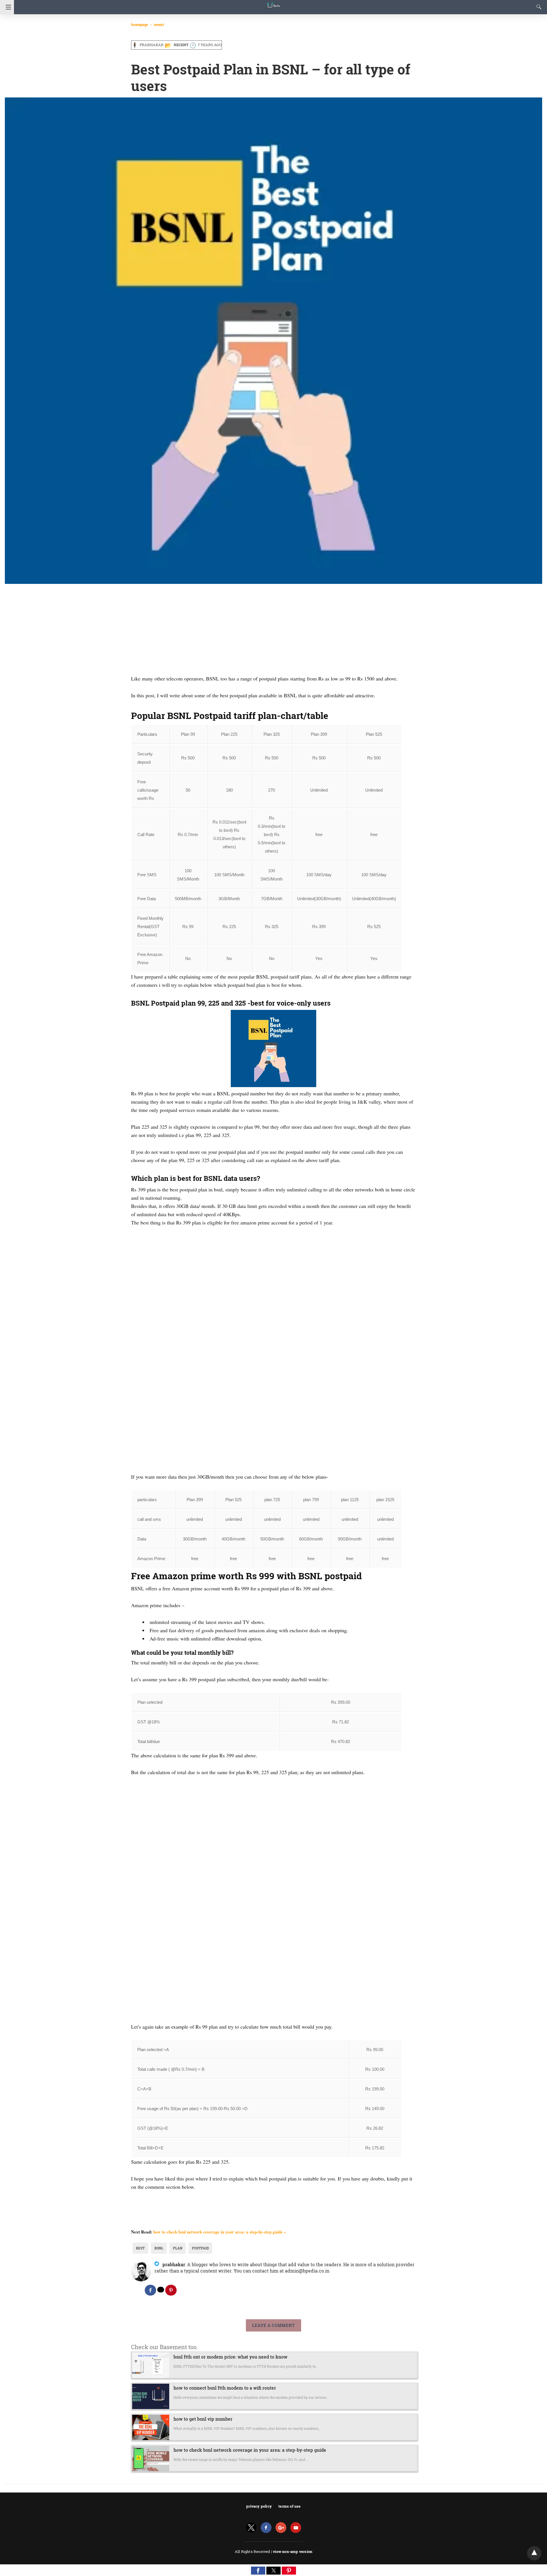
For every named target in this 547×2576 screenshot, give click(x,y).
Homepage (139, 25)
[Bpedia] (273, 2)
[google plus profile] (281, 2528)
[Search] (538, 7)
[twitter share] (161, 2290)
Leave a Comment (273, 2325)
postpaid (200, 2248)
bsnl (159, 2248)
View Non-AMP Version (293, 2551)
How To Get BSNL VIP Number (203, 2419)
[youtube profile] (296, 2528)
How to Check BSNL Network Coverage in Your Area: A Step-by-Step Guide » (220, 2232)
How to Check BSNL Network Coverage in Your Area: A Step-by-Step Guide (250, 2450)
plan (178, 2248)
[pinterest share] (171, 2290)
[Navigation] (7, 7)
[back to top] (534, 2553)
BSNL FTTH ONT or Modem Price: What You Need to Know (230, 2357)
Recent (159, 25)
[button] (258, 2571)
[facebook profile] (266, 2528)
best (140, 2248)
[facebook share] (150, 2290)
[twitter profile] (251, 2528)
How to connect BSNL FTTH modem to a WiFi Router (225, 2388)
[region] (273, 629)
